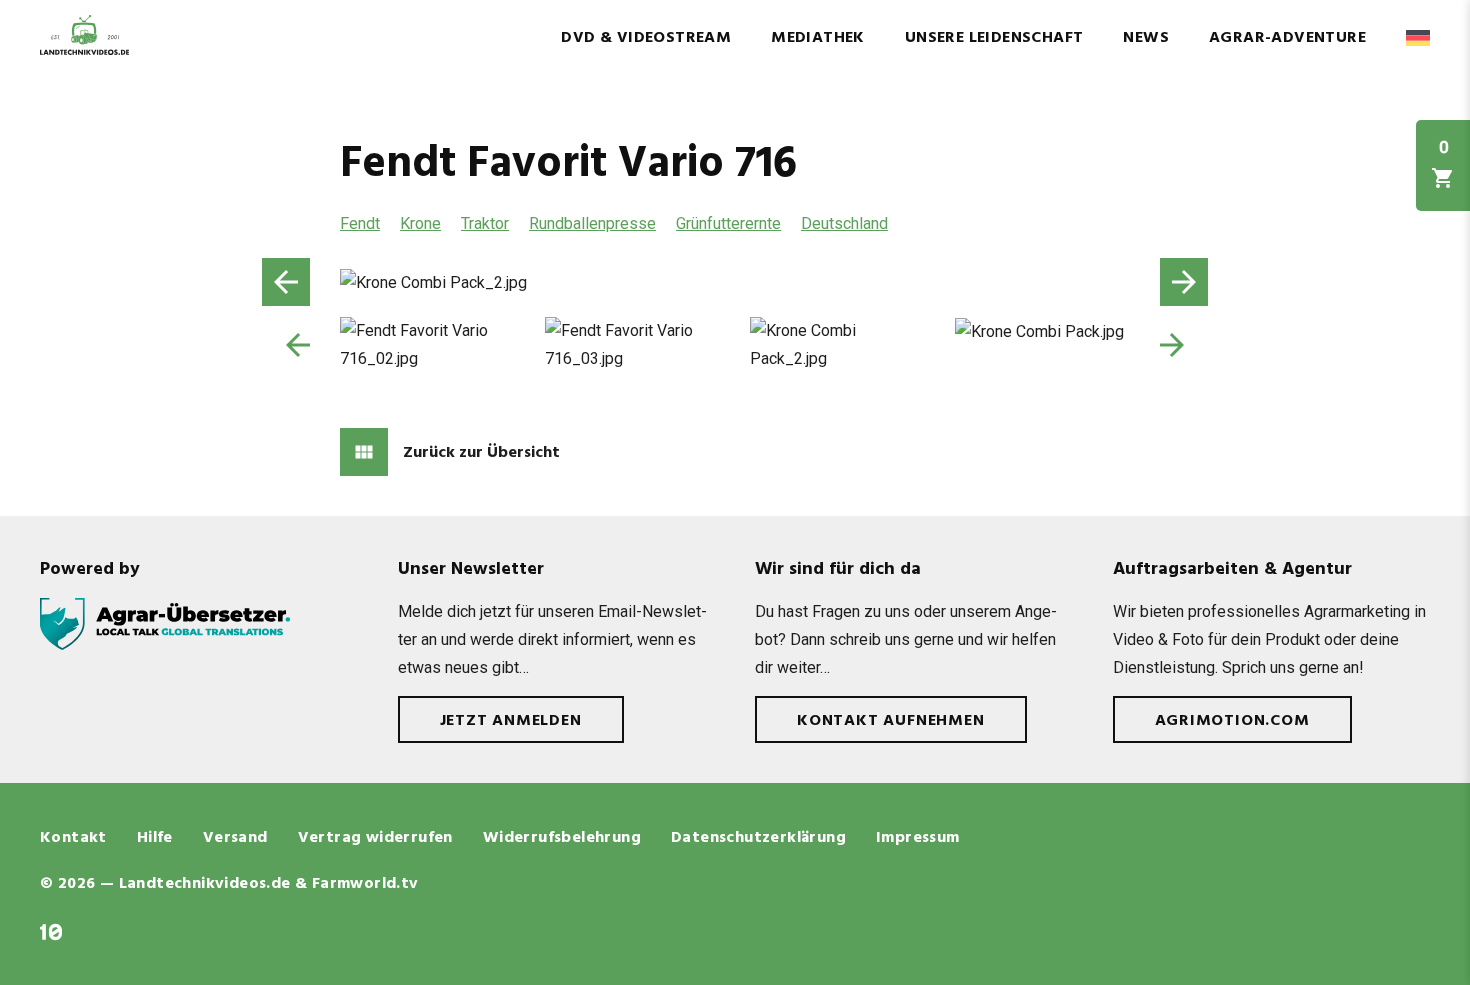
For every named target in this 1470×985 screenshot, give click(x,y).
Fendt (360, 223)
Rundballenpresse (592, 223)
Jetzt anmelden (511, 721)
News (1146, 38)
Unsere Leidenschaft (994, 38)
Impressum (918, 838)
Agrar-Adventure (1287, 38)
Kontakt (73, 838)
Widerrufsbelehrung (562, 838)
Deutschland (844, 223)
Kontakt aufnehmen (891, 721)
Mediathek (818, 38)
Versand (235, 838)
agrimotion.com (1232, 721)
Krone (420, 223)
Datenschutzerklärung (758, 838)
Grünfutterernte (728, 223)
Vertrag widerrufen (375, 838)
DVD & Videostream (646, 38)
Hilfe (155, 838)
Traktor (485, 223)
